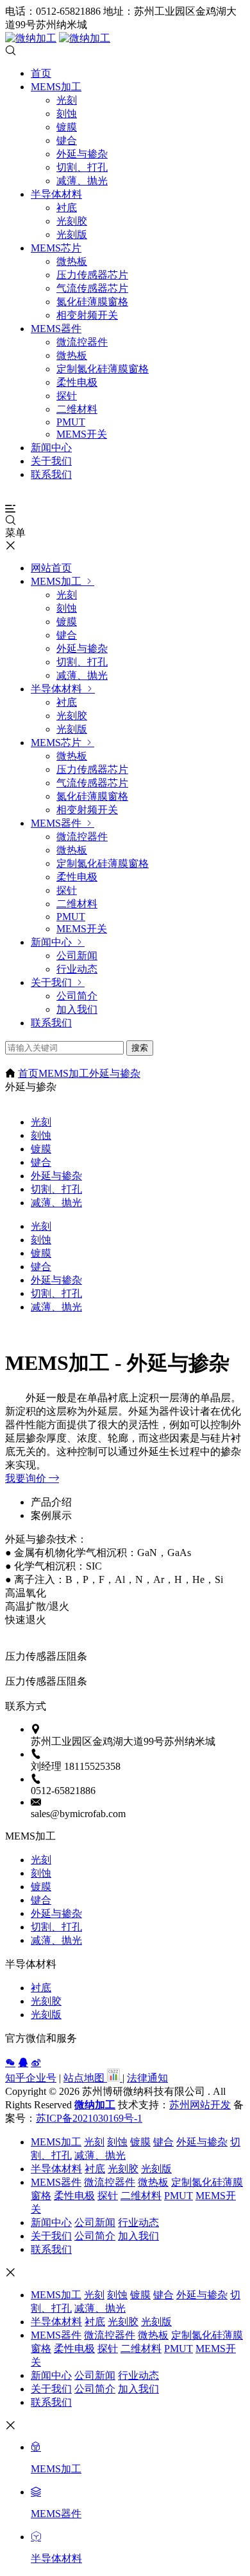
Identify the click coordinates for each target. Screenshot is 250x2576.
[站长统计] (113, 2078)
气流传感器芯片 (92, 288)
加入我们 (77, 1009)
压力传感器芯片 (92, 275)
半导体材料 (56, 194)
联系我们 (51, 474)
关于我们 (51, 461)
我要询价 (27, 1478)
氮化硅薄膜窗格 (92, 302)
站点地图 (85, 2078)
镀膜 (67, 127)
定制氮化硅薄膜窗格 (103, 369)
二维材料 (77, 409)
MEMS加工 (56, 87)
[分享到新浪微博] (36, 2062)
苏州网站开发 (200, 2105)
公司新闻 (77, 956)
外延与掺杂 (82, 154)
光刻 (67, 100)
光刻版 (72, 235)
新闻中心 (51, 448)
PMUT (71, 422)
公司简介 (77, 996)
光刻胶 (72, 221)
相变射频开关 (87, 315)
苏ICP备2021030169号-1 (89, 2118)
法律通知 (147, 2078)
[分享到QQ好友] (23, 2062)
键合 (67, 140)
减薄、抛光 (82, 181)
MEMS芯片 (56, 248)
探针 (67, 396)
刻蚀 (67, 114)
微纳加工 (95, 2105)
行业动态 (77, 969)
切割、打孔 (82, 167)
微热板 (72, 261)
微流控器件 (82, 342)
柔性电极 (77, 382)
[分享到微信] (10, 2062)
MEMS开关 (82, 434)
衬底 (67, 208)
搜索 (140, 1048)
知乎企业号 (31, 2078)
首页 (41, 73)
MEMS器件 (56, 329)
